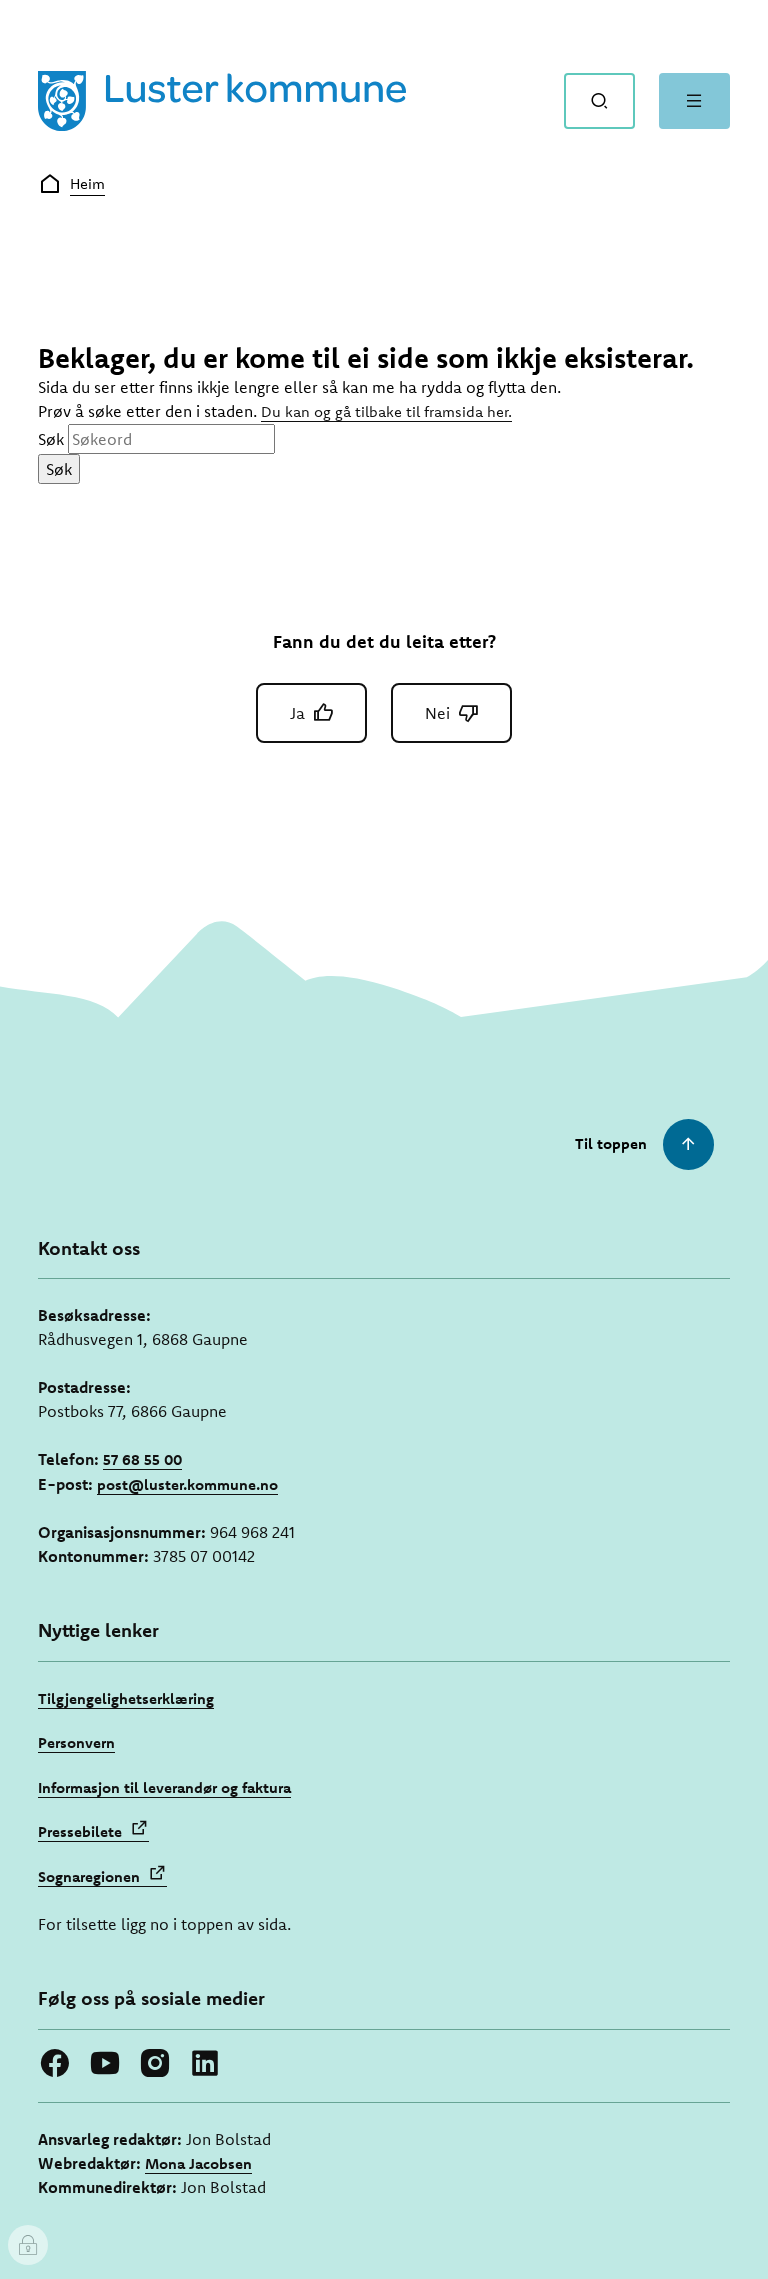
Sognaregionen (89, 1876)
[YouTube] (105, 2063)
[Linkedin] (205, 2063)
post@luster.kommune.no (187, 1484)
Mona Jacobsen (198, 2163)
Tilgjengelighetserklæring (126, 1698)
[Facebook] (55, 2063)
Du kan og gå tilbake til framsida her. (386, 411)
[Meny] (694, 101)
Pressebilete (80, 1831)
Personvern (76, 1742)
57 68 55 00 (142, 1459)
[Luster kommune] (222, 101)
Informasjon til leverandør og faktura (164, 1787)
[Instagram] (155, 2063)
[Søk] (599, 101)
